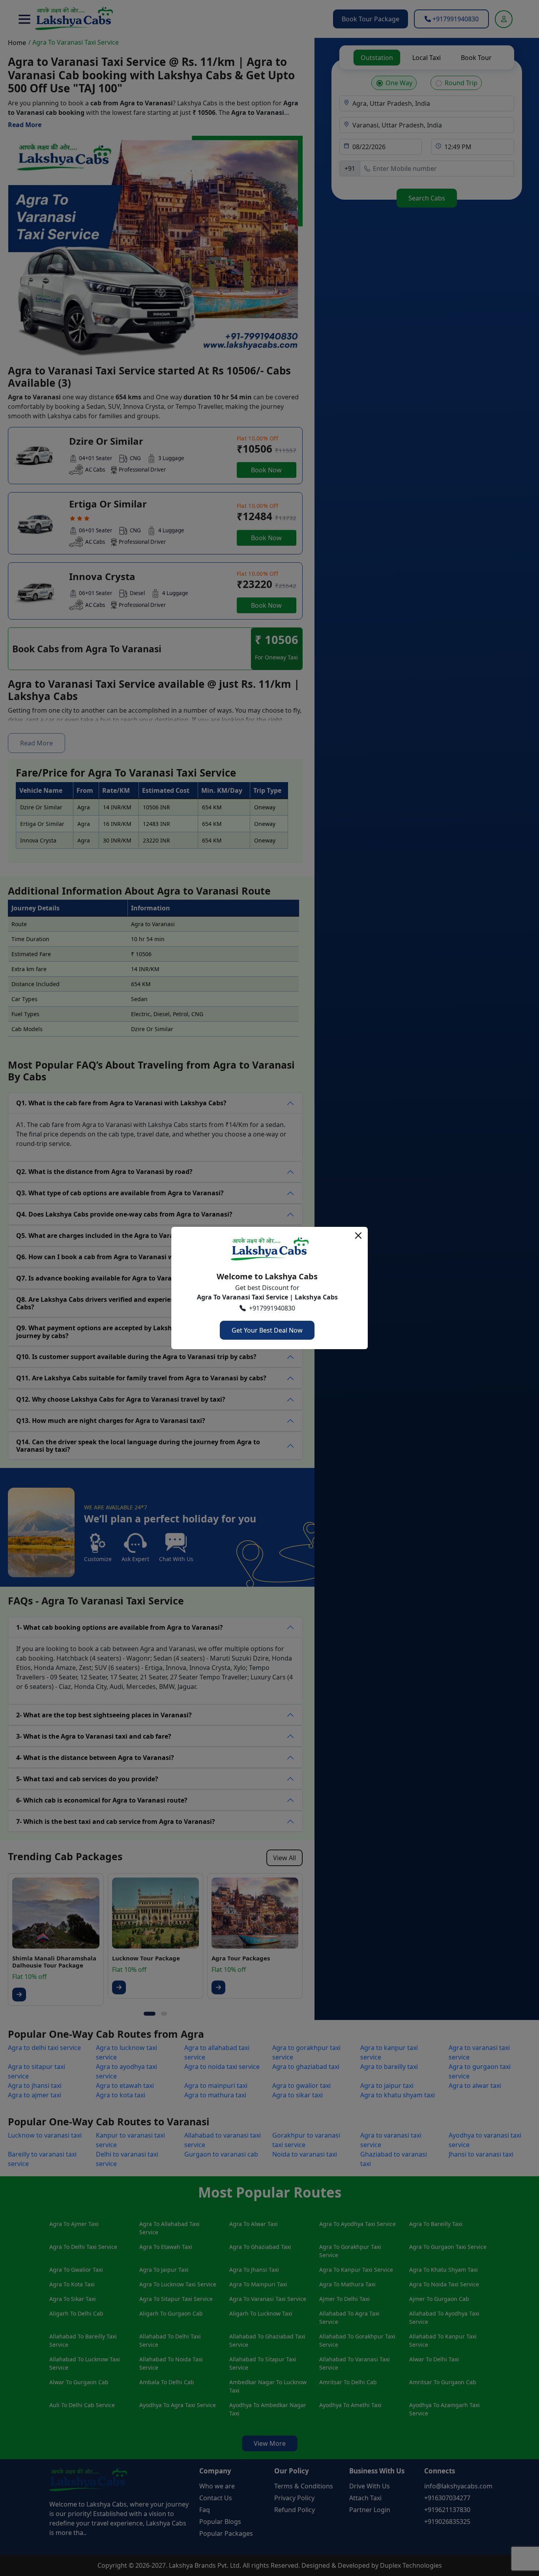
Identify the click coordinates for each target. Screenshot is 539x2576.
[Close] (358, 1236)
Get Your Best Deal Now (267, 1330)
